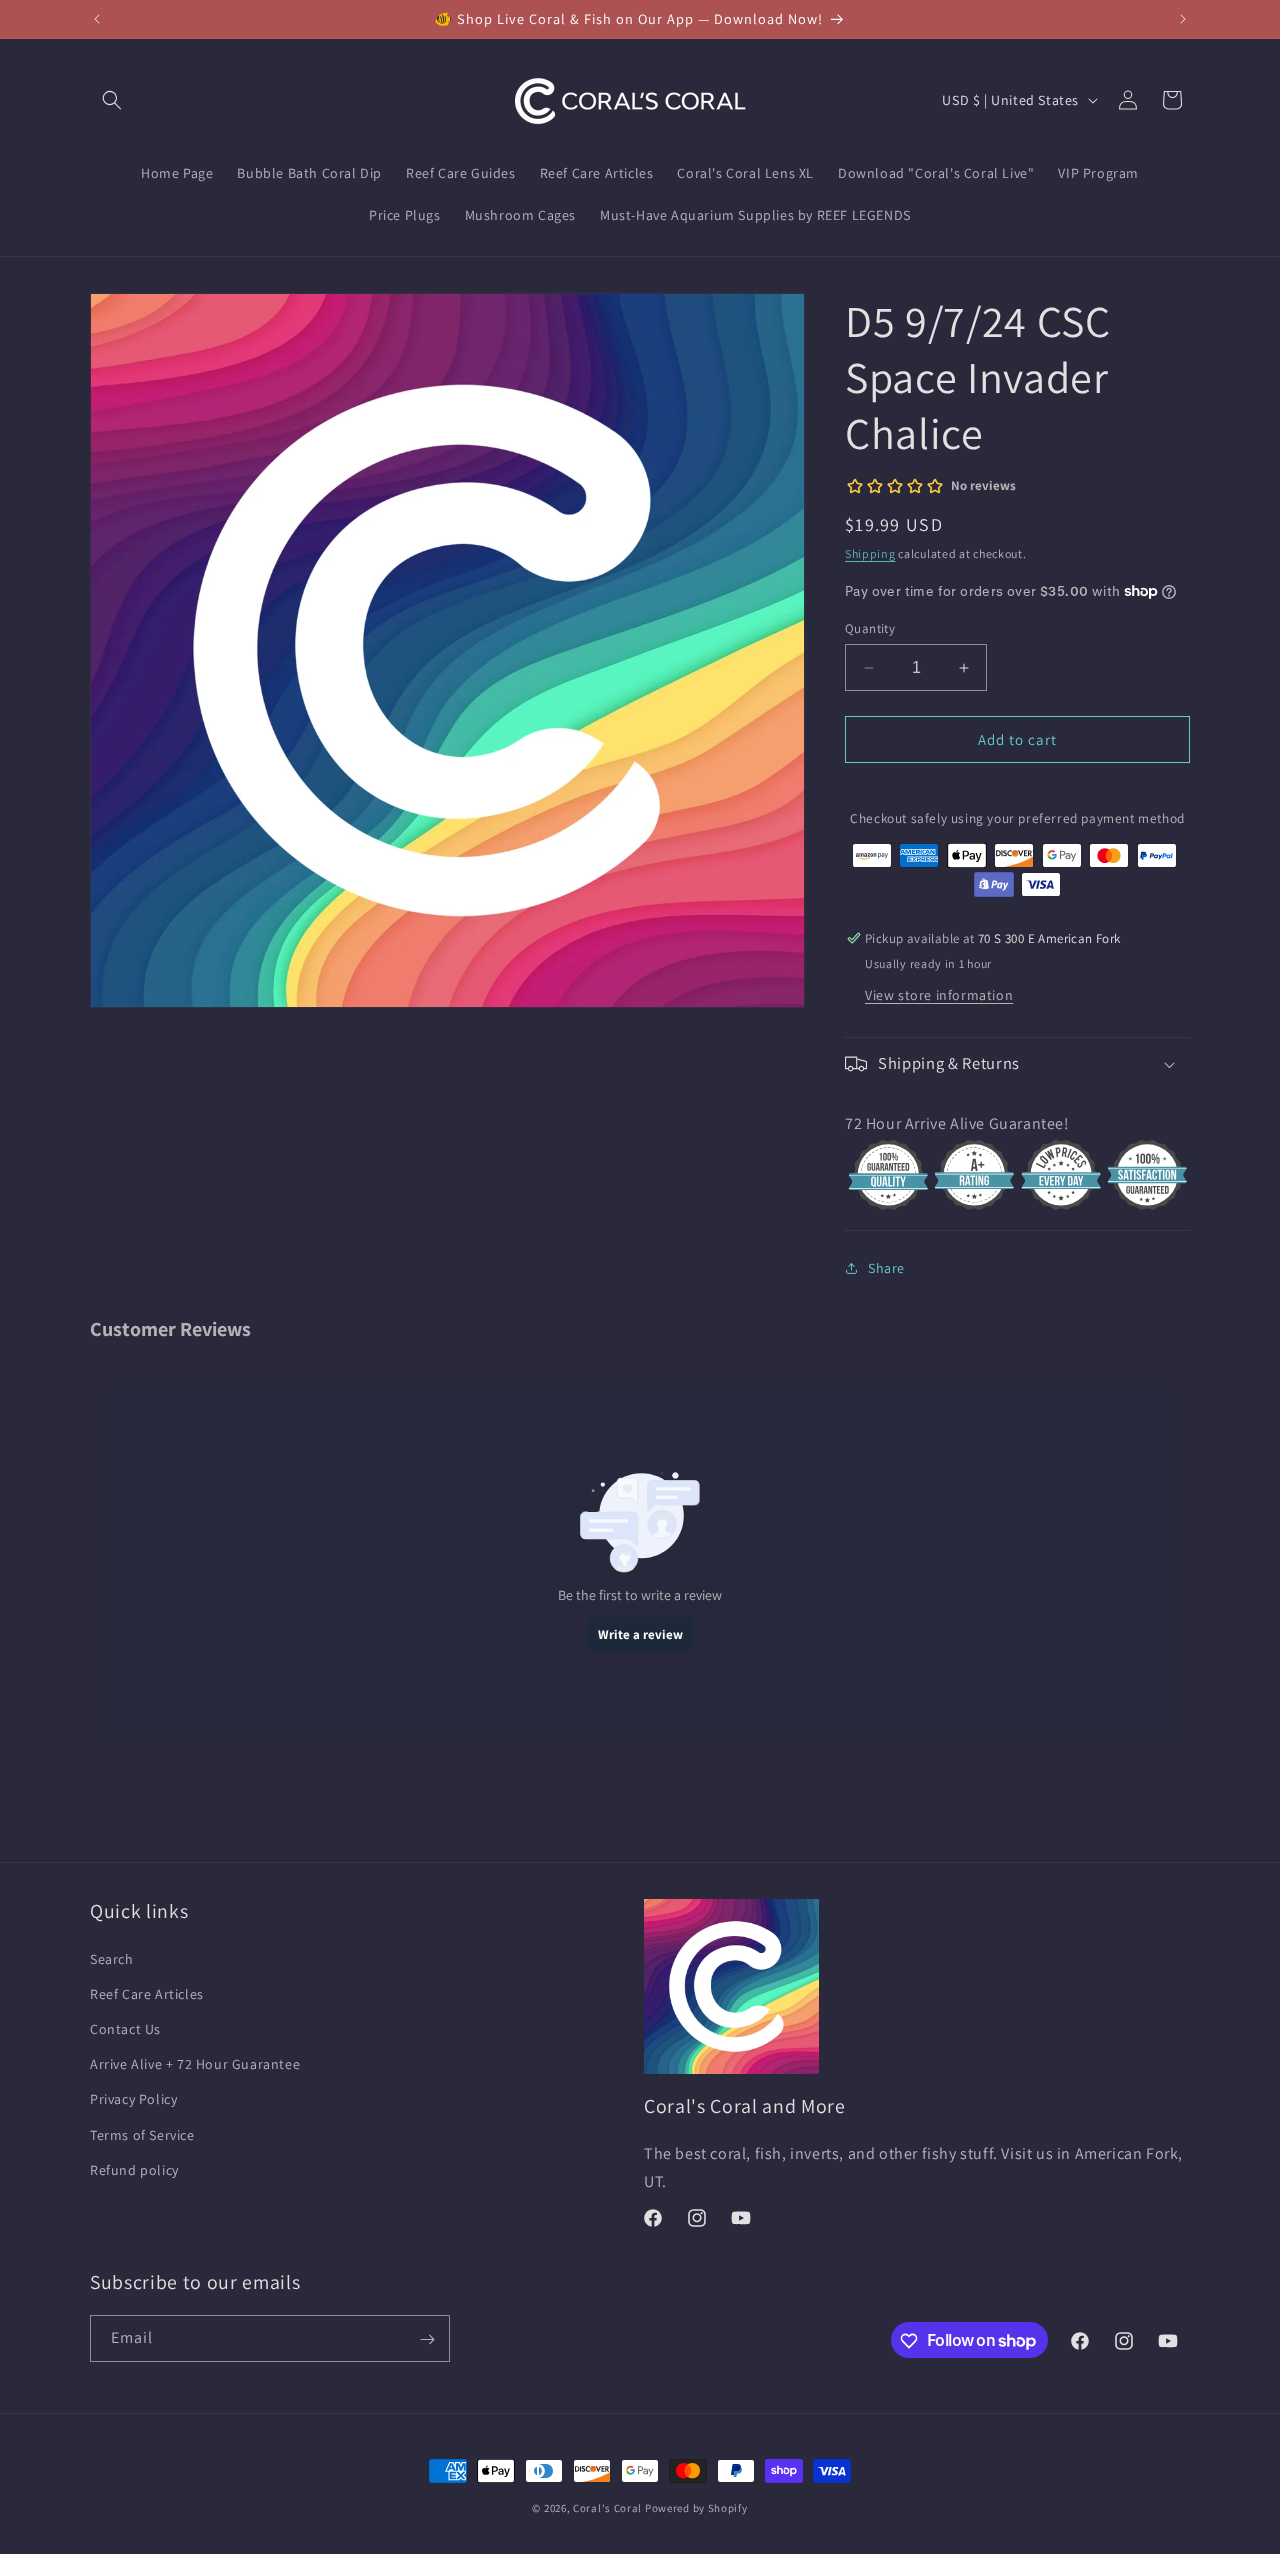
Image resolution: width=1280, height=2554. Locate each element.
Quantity (870, 628)
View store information (939, 995)
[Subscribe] (427, 2339)
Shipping (870, 553)
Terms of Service (142, 2134)
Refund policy (134, 2169)
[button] (112, 100)
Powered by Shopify (696, 2508)
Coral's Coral (607, 2508)
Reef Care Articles (147, 1993)
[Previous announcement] (97, 19)
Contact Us (125, 2028)
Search (112, 1958)
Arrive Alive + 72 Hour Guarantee (195, 2063)
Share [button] (886, 1268)
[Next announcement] (1183, 19)
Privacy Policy (133, 2099)
